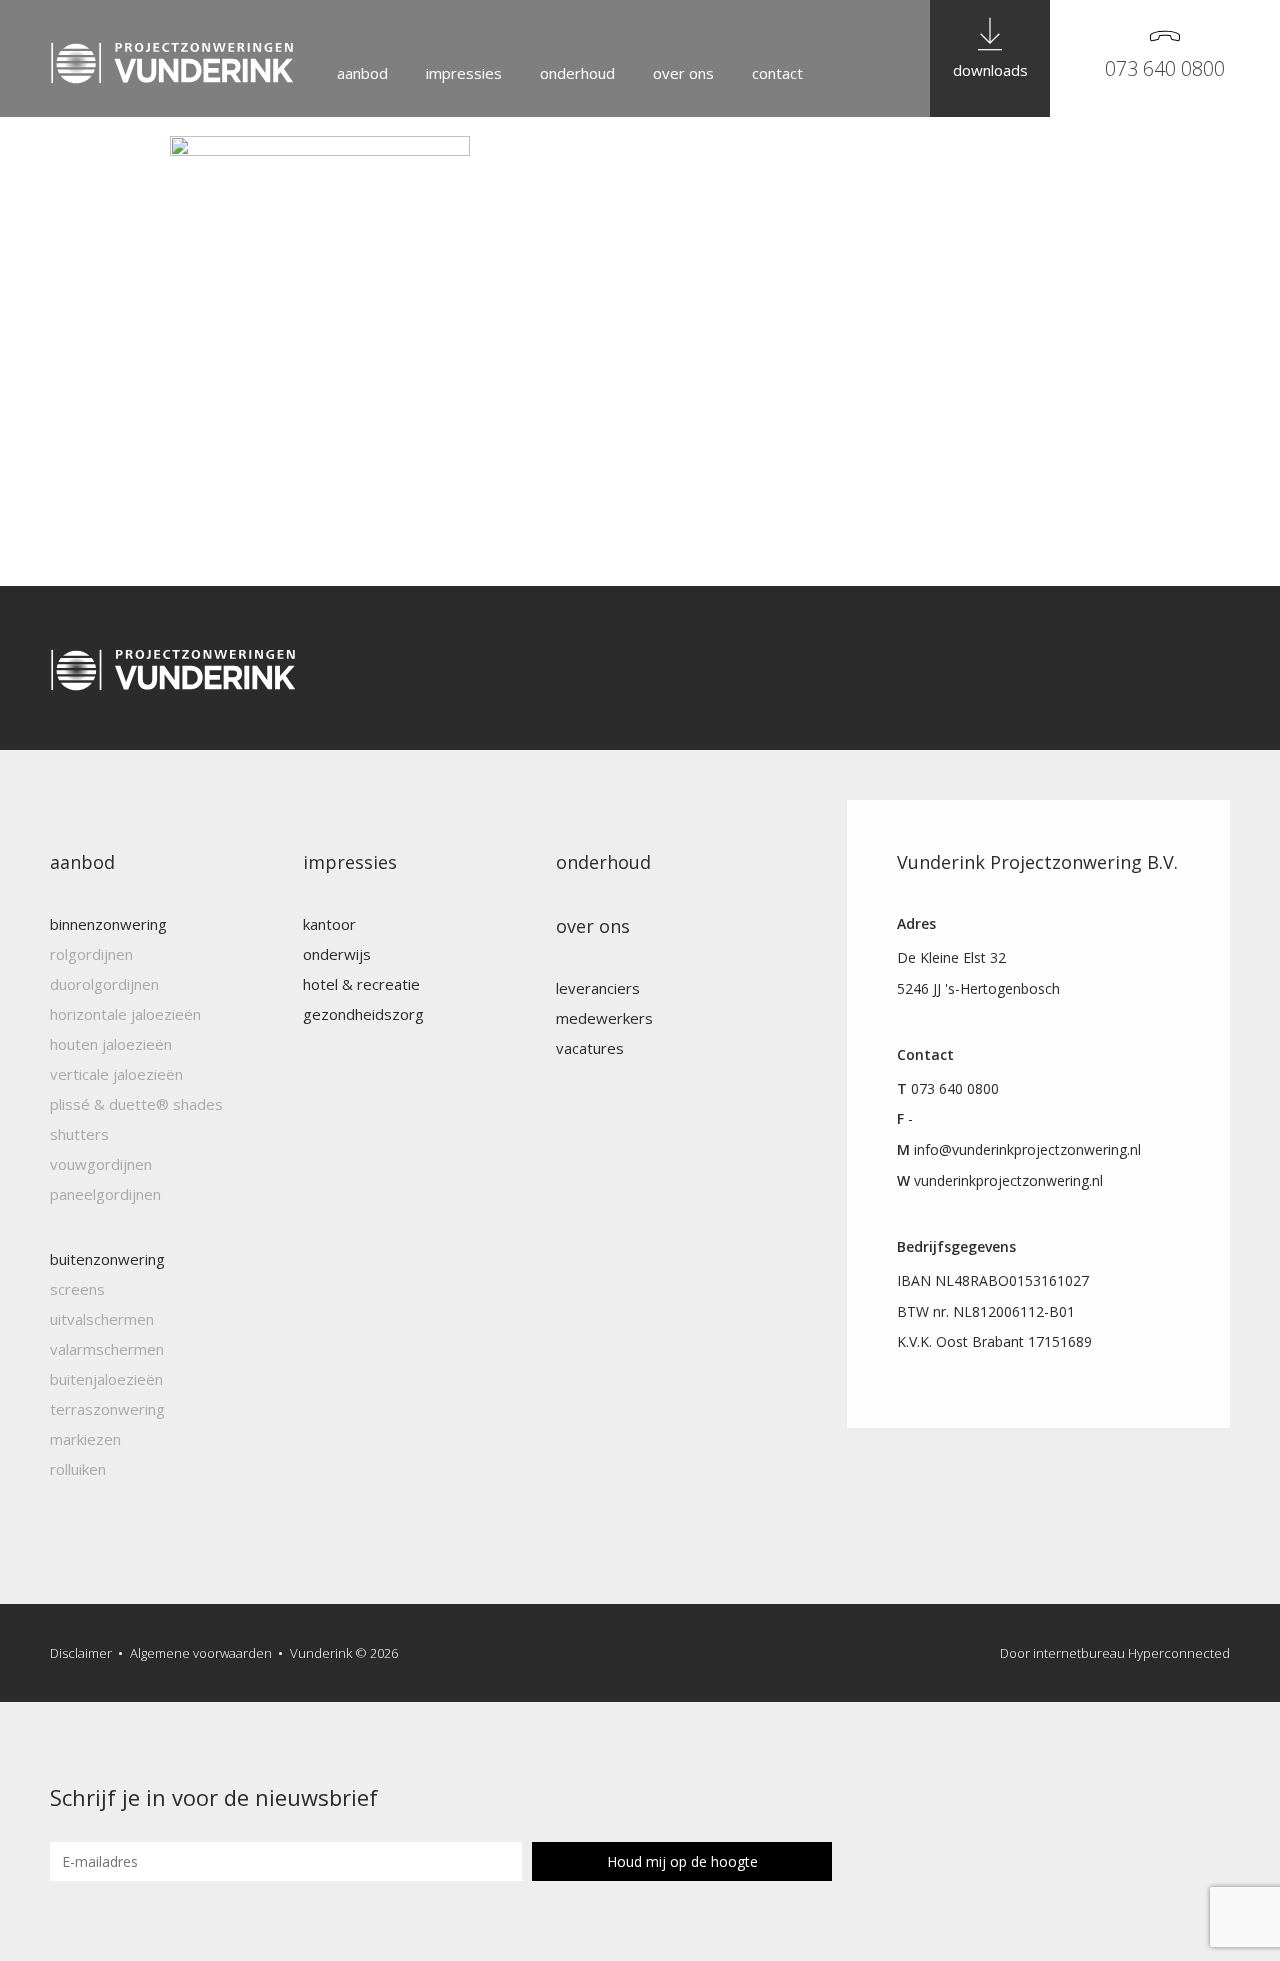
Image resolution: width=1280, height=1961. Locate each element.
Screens (77, 1289)
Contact (777, 73)
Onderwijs (337, 954)
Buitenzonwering (107, 1259)
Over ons (683, 73)
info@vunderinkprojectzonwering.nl (1027, 1149)
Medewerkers (604, 1018)
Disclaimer (81, 1653)
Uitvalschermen (102, 1319)
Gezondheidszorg (363, 1014)
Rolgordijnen (91, 954)
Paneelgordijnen (105, 1194)
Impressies (464, 73)
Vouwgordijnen (101, 1164)
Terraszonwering (107, 1409)
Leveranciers (598, 988)
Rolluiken (78, 1469)
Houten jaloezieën (111, 1044)
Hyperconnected (1179, 1653)
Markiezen (85, 1439)
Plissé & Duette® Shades (136, 1104)
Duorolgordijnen (104, 984)
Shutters (79, 1134)
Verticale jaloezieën (116, 1074)
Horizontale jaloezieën (125, 1014)
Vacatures (590, 1048)
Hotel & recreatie (361, 984)
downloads (990, 70)
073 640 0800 (1165, 68)
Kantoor (329, 924)
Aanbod (362, 73)
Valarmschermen (107, 1349)
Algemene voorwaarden (201, 1653)
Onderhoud (577, 73)
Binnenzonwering (108, 924)
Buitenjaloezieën (106, 1379)
